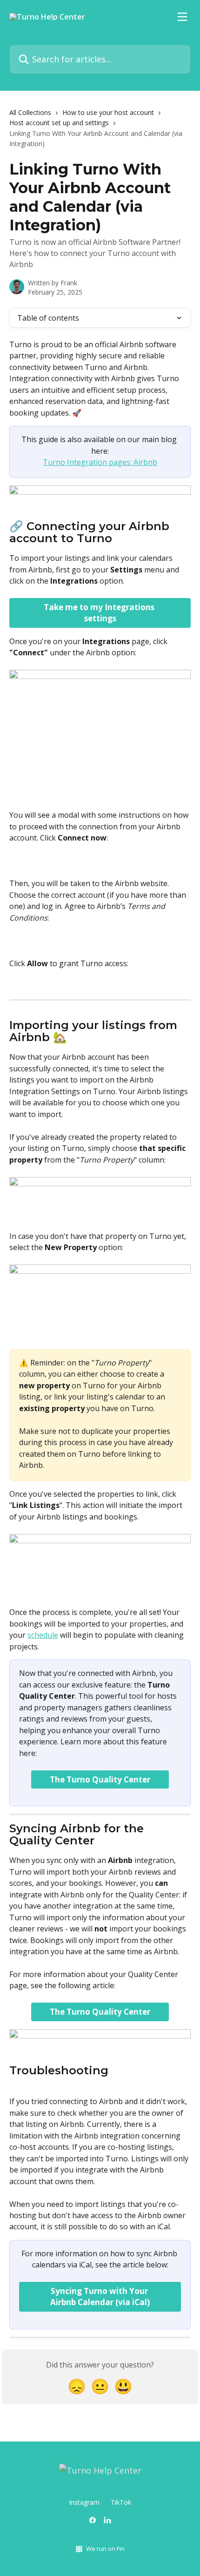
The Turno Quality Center (100, 1779)
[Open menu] (182, 17)
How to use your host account (108, 112)
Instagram (84, 2502)
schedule (43, 1635)
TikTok (121, 2502)
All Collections (30, 112)
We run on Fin (105, 2549)
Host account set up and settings (59, 123)
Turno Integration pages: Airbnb (100, 462)
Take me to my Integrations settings (100, 613)
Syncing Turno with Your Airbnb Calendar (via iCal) (100, 2297)
